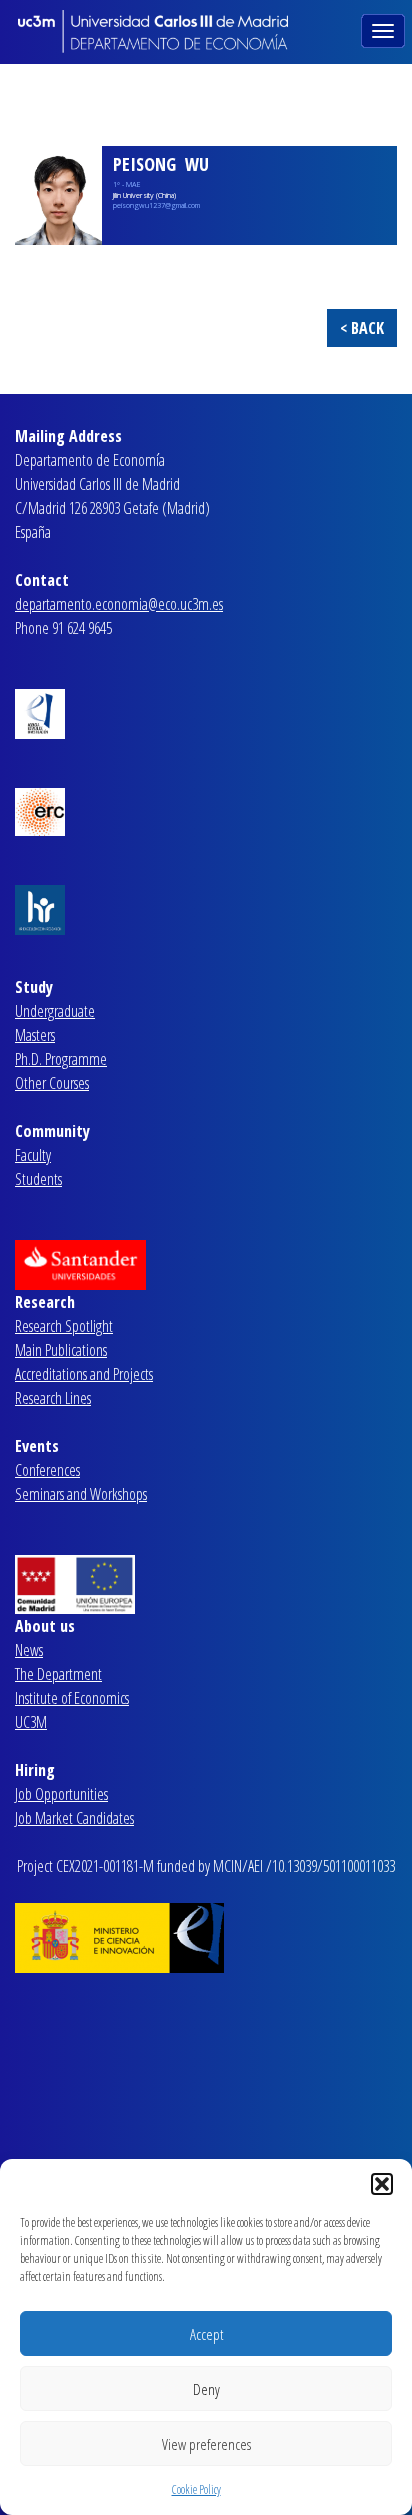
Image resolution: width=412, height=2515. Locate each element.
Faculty (33, 1155)
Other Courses (52, 1083)
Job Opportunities (61, 1794)
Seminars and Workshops (81, 1494)
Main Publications (61, 1350)
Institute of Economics (72, 1698)
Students (38, 1179)
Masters (35, 1035)
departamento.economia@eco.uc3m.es (119, 604)
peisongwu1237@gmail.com (156, 205)
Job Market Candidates (74, 1818)
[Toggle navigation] (385, 29)
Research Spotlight (64, 1326)
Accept (206, 2334)
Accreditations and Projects (84, 1374)
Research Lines (53, 1398)
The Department (58, 1674)
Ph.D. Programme (61, 1059)
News (29, 1650)
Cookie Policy (196, 2489)
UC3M (31, 1722)
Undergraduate (55, 1011)
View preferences (206, 2444)
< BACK (362, 328)
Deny (206, 2389)
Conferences (47, 1470)
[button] (382, 2184)
